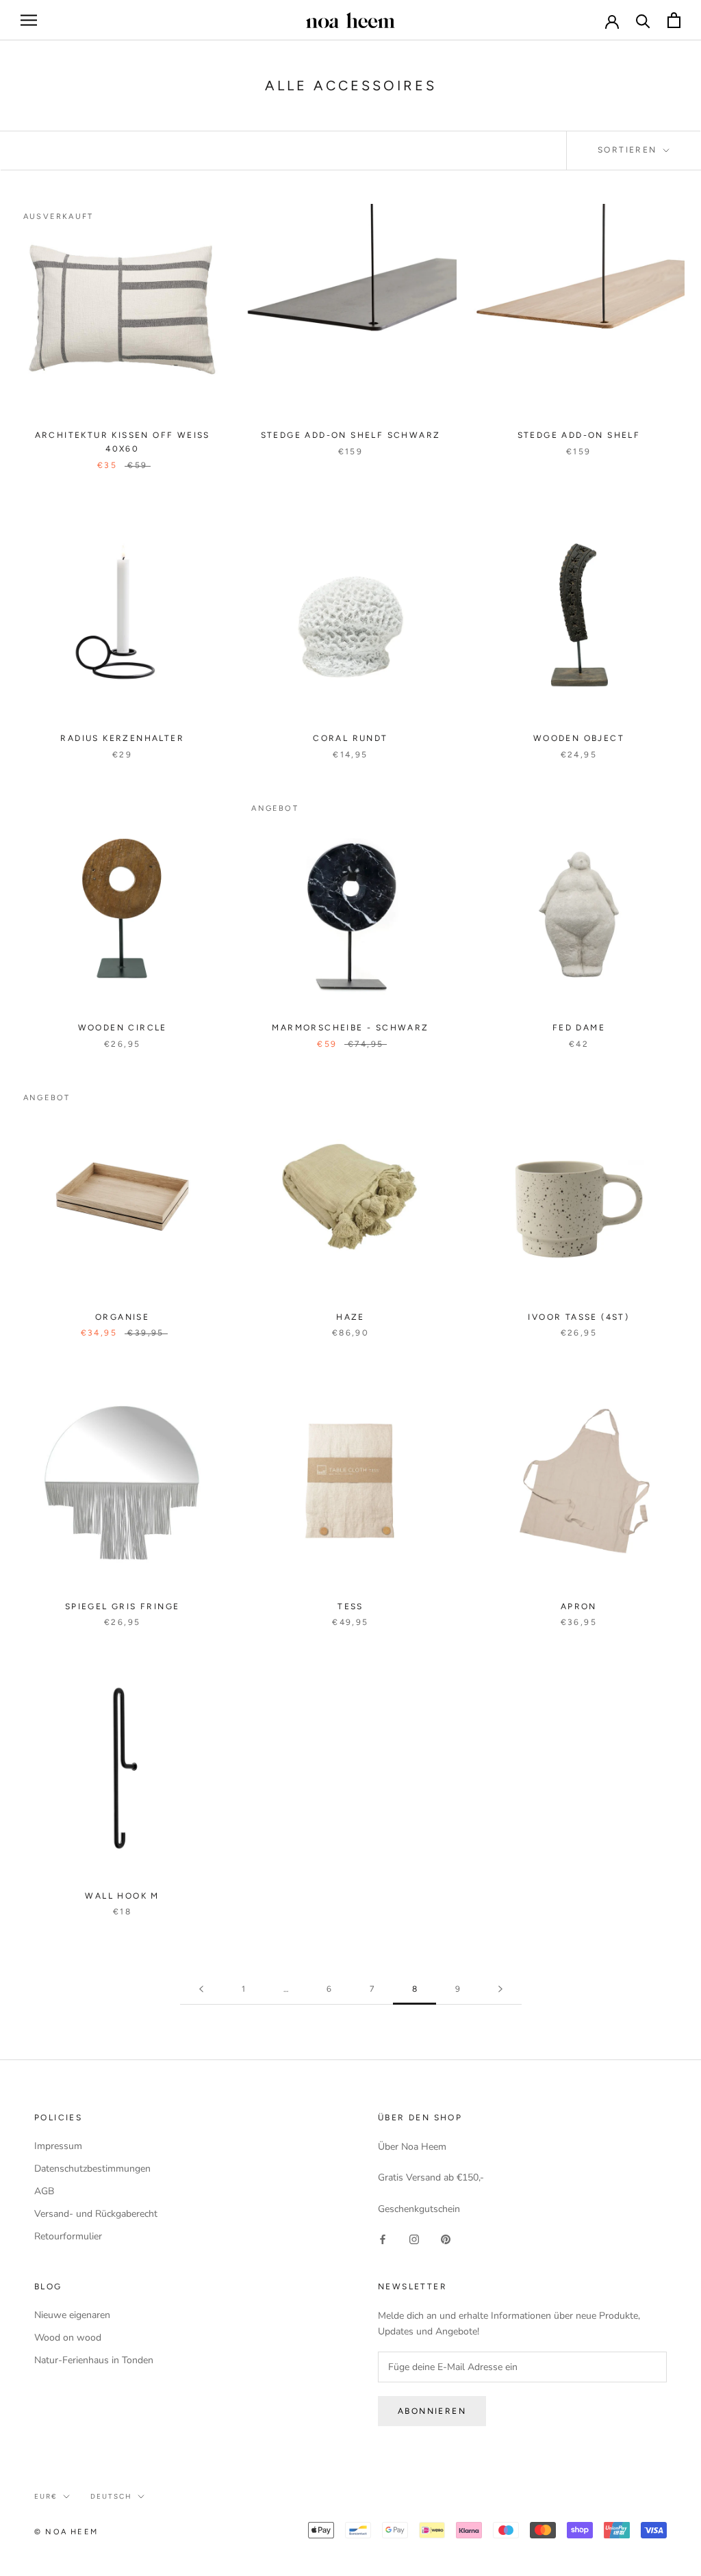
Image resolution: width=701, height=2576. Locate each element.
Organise (122, 1317)
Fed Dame (579, 1028)
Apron (579, 1606)
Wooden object (579, 738)
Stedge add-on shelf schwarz (351, 435)
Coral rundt (350, 738)
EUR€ (46, 2496)
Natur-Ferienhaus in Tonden (94, 2360)
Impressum (58, 2146)
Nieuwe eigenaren (72, 2315)
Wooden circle (123, 1028)
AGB (44, 2191)
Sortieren (629, 150)
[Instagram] (414, 2238)
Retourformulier (68, 2236)
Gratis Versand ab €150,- (431, 2177)
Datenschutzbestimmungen (92, 2169)
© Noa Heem (66, 2532)
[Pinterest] (446, 2238)
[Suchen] (643, 20)
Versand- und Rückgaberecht (96, 2214)
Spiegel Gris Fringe (123, 1606)
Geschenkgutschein (419, 2209)
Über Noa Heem (412, 2147)
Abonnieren (432, 2411)
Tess (350, 1606)
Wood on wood (68, 2338)
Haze (350, 1317)
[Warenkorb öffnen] (674, 20)
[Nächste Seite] (500, 1989)
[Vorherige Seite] (201, 1989)
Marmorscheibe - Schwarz (350, 1028)
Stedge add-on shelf (579, 435)
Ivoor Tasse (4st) (578, 1317)
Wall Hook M (122, 1896)
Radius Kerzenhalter (122, 738)
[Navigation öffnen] (29, 20)
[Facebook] (383, 2238)
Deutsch (111, 2496)
